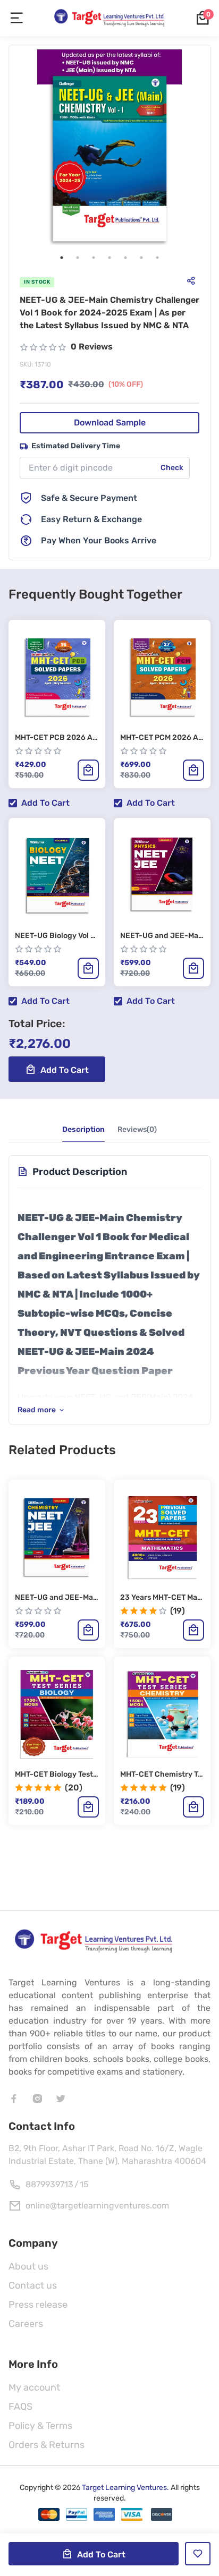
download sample (110, 423)
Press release (38, 2305)
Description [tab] (83, 1129)
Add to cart (45, 803)
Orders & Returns (47, 2445)
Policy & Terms (40, 2426)
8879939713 (49, 2184)
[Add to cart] (88, 770)
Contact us (33, 2285)
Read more (37, 1410)
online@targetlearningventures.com (97, 2206)
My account (34, 2387)
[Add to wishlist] (198, 2554)
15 (84, 2184)
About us (28, 2266)
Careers (26, 2324)
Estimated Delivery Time (76, 446)
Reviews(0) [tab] (137, 1129)
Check (172, 468)
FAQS (20, 2407)
